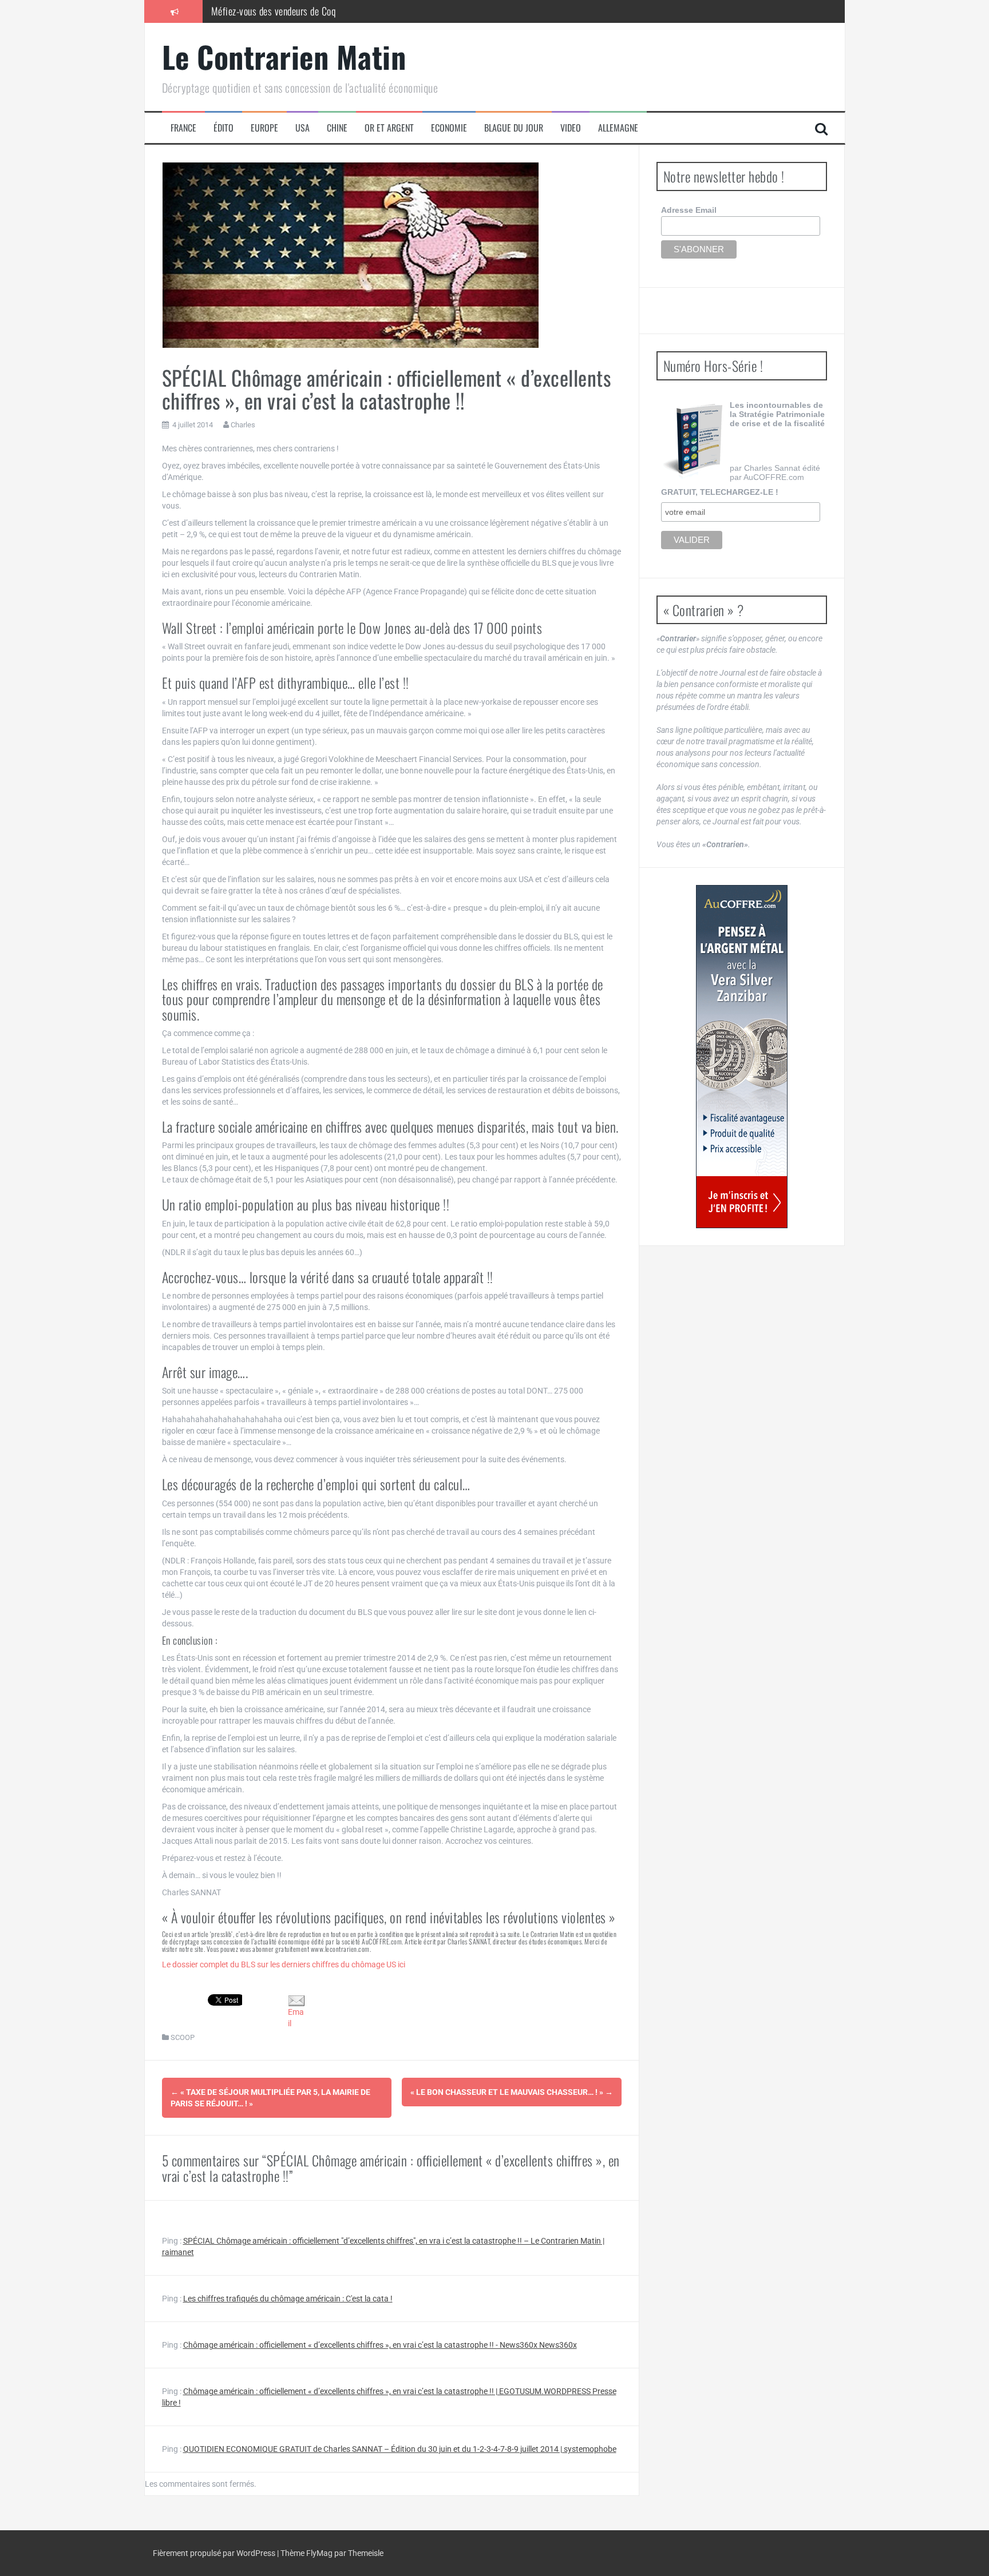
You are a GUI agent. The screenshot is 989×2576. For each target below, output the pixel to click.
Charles (243, 425)
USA (302, 128)
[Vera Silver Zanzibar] (742, 1057)
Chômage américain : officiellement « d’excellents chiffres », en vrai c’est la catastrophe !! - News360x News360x (380, 2345)
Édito (223, 128)
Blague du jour (514, 128)
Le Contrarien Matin (284, 56)
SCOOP (183, 2037)
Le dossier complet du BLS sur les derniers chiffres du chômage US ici (284, 1964)
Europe (264, 128)
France (183, 128)
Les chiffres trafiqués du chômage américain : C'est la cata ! (288, 2299)
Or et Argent (389, 128)
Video (571, 128)
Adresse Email (689, 210)
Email (296, 2018)
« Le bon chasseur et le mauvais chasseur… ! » (512, 2092)
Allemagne (618, 128)
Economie (449, 128)
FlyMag (319, 2553)
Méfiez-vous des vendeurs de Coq (274, 11)
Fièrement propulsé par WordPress (215, 2553)
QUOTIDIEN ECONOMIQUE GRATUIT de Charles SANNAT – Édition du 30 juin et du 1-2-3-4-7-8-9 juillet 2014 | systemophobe (400, 2449)
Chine (337, 128)
